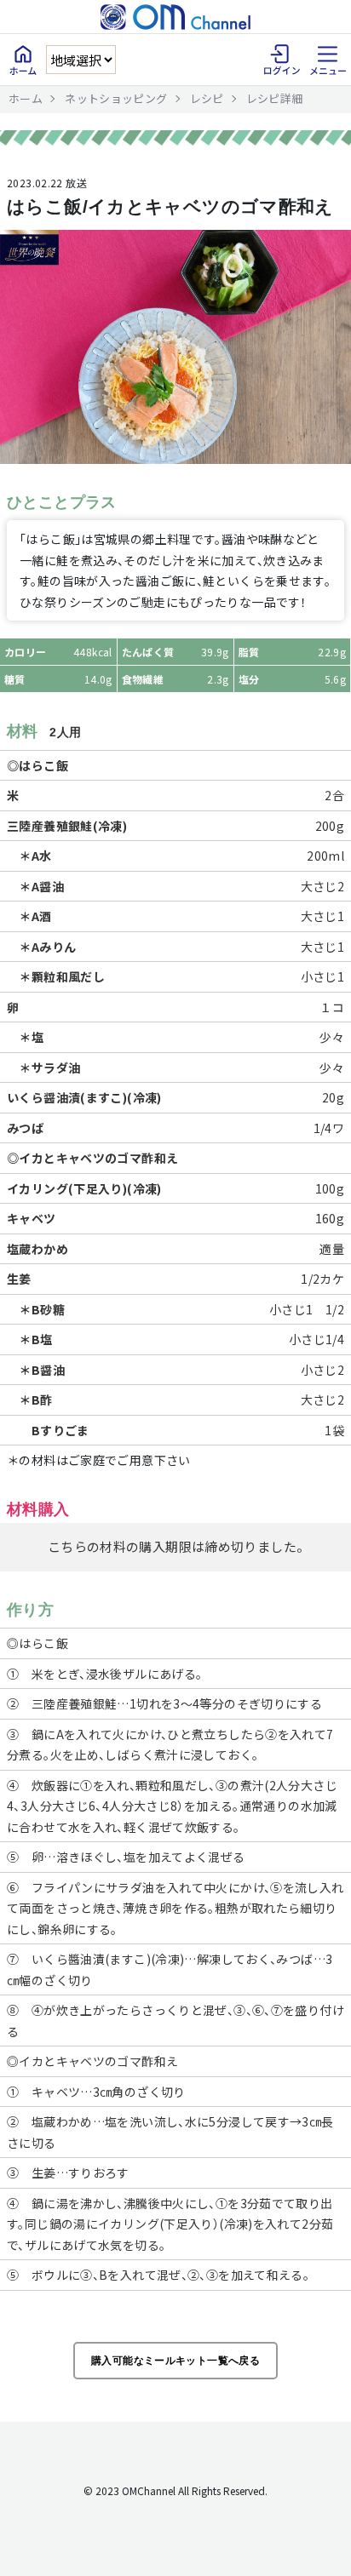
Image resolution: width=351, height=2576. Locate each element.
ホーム (26, 98)
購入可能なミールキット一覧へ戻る (175, 2361)
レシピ (207, 98)
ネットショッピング (116, 98)
